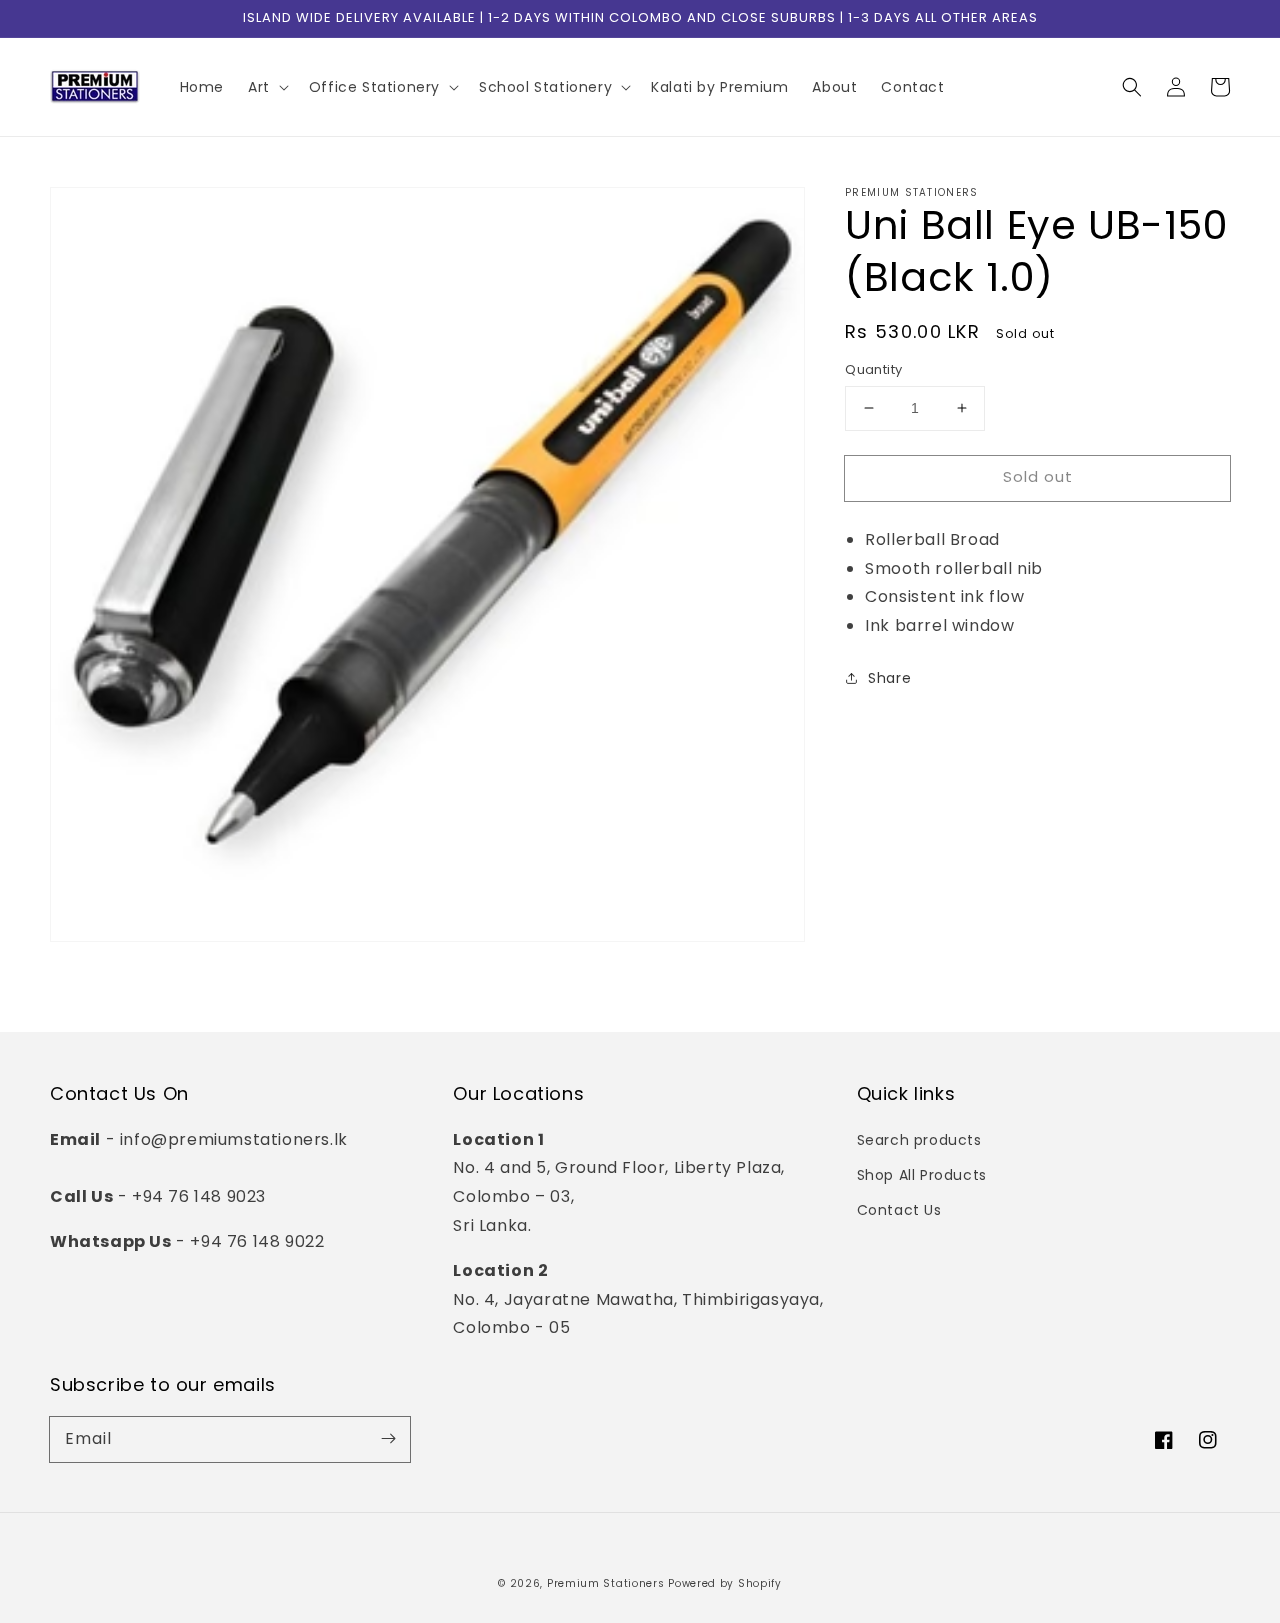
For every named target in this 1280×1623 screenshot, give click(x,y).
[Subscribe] (388, 1439)
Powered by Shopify (725, 1583)
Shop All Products (922, 1175)
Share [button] (889, 678)
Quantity (873, 369)
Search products (919, 1140)
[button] (1132, 87)
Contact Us (899, 1210)
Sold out (1038, 476)
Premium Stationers (606, 1583)
